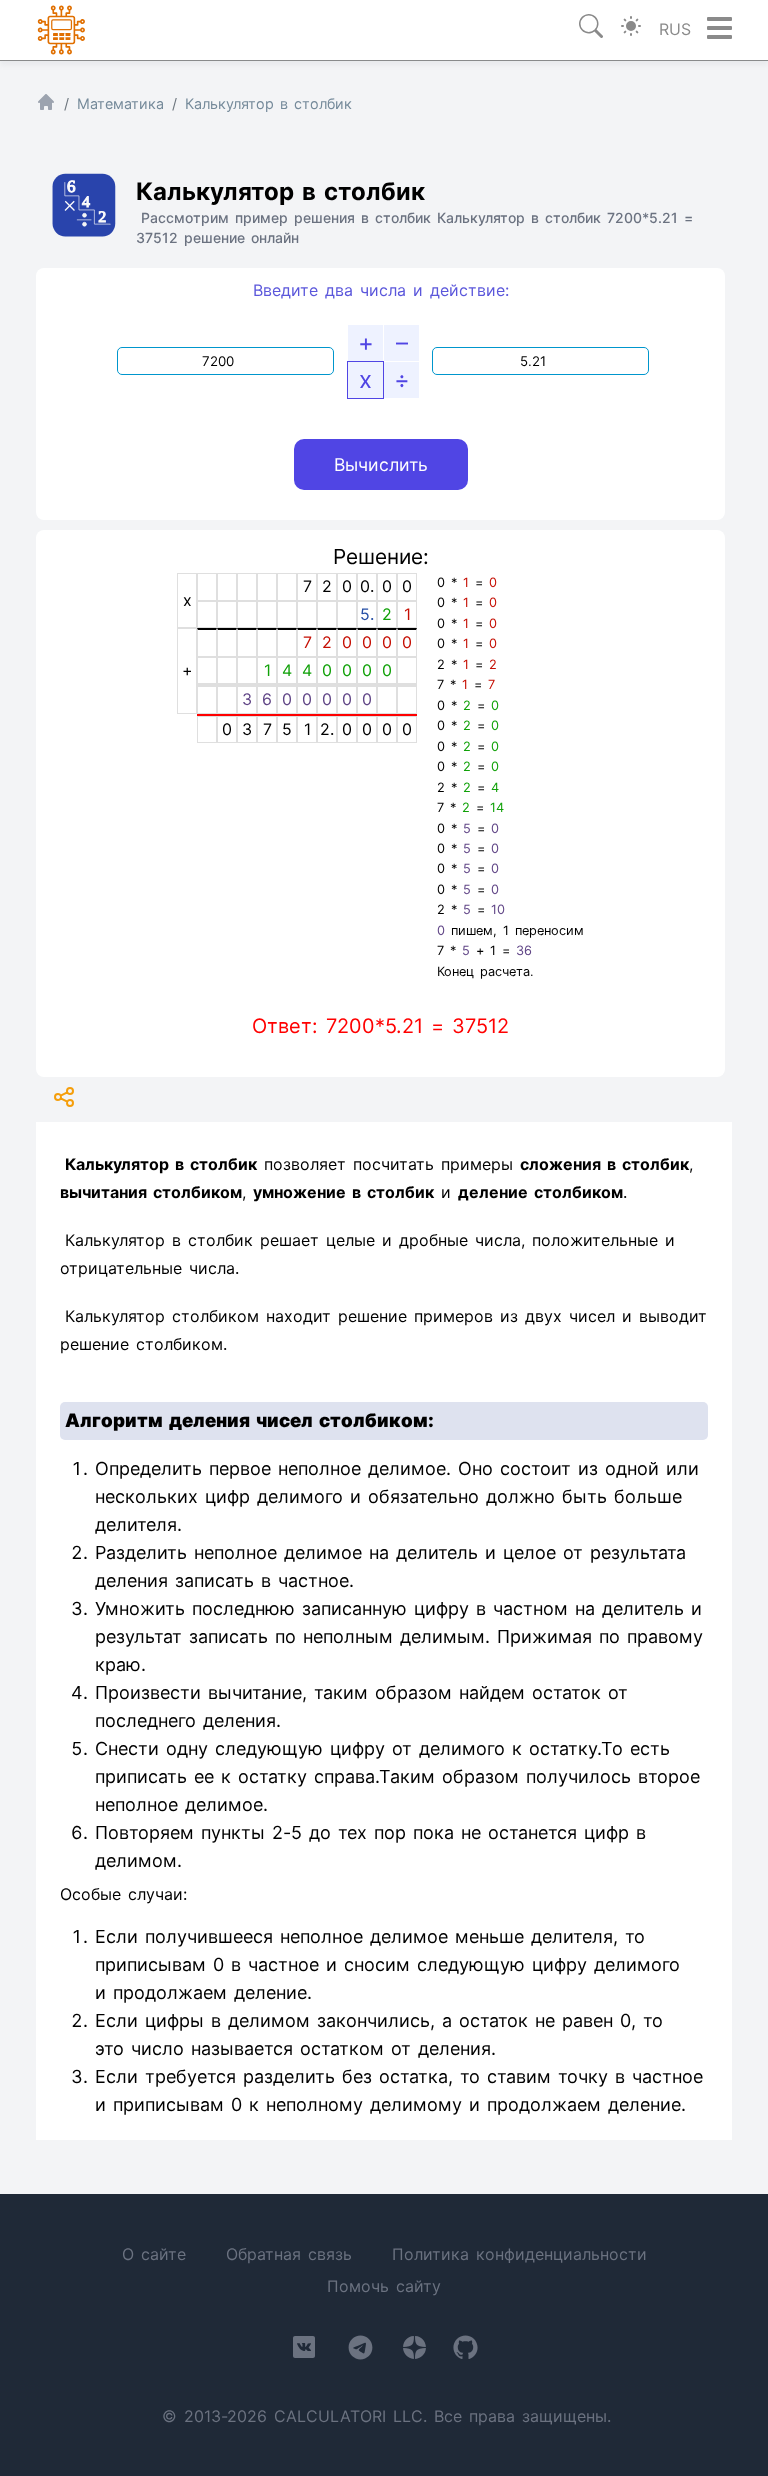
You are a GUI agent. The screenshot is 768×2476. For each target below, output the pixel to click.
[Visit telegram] (360, 2351)
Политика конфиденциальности (519, 2254)
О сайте (154, 2254)
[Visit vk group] (304, 2351)
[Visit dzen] (414, 2351)
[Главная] (46, 106)
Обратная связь (289, 2254)
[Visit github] (465, 2351)
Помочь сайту (384, 2286)
